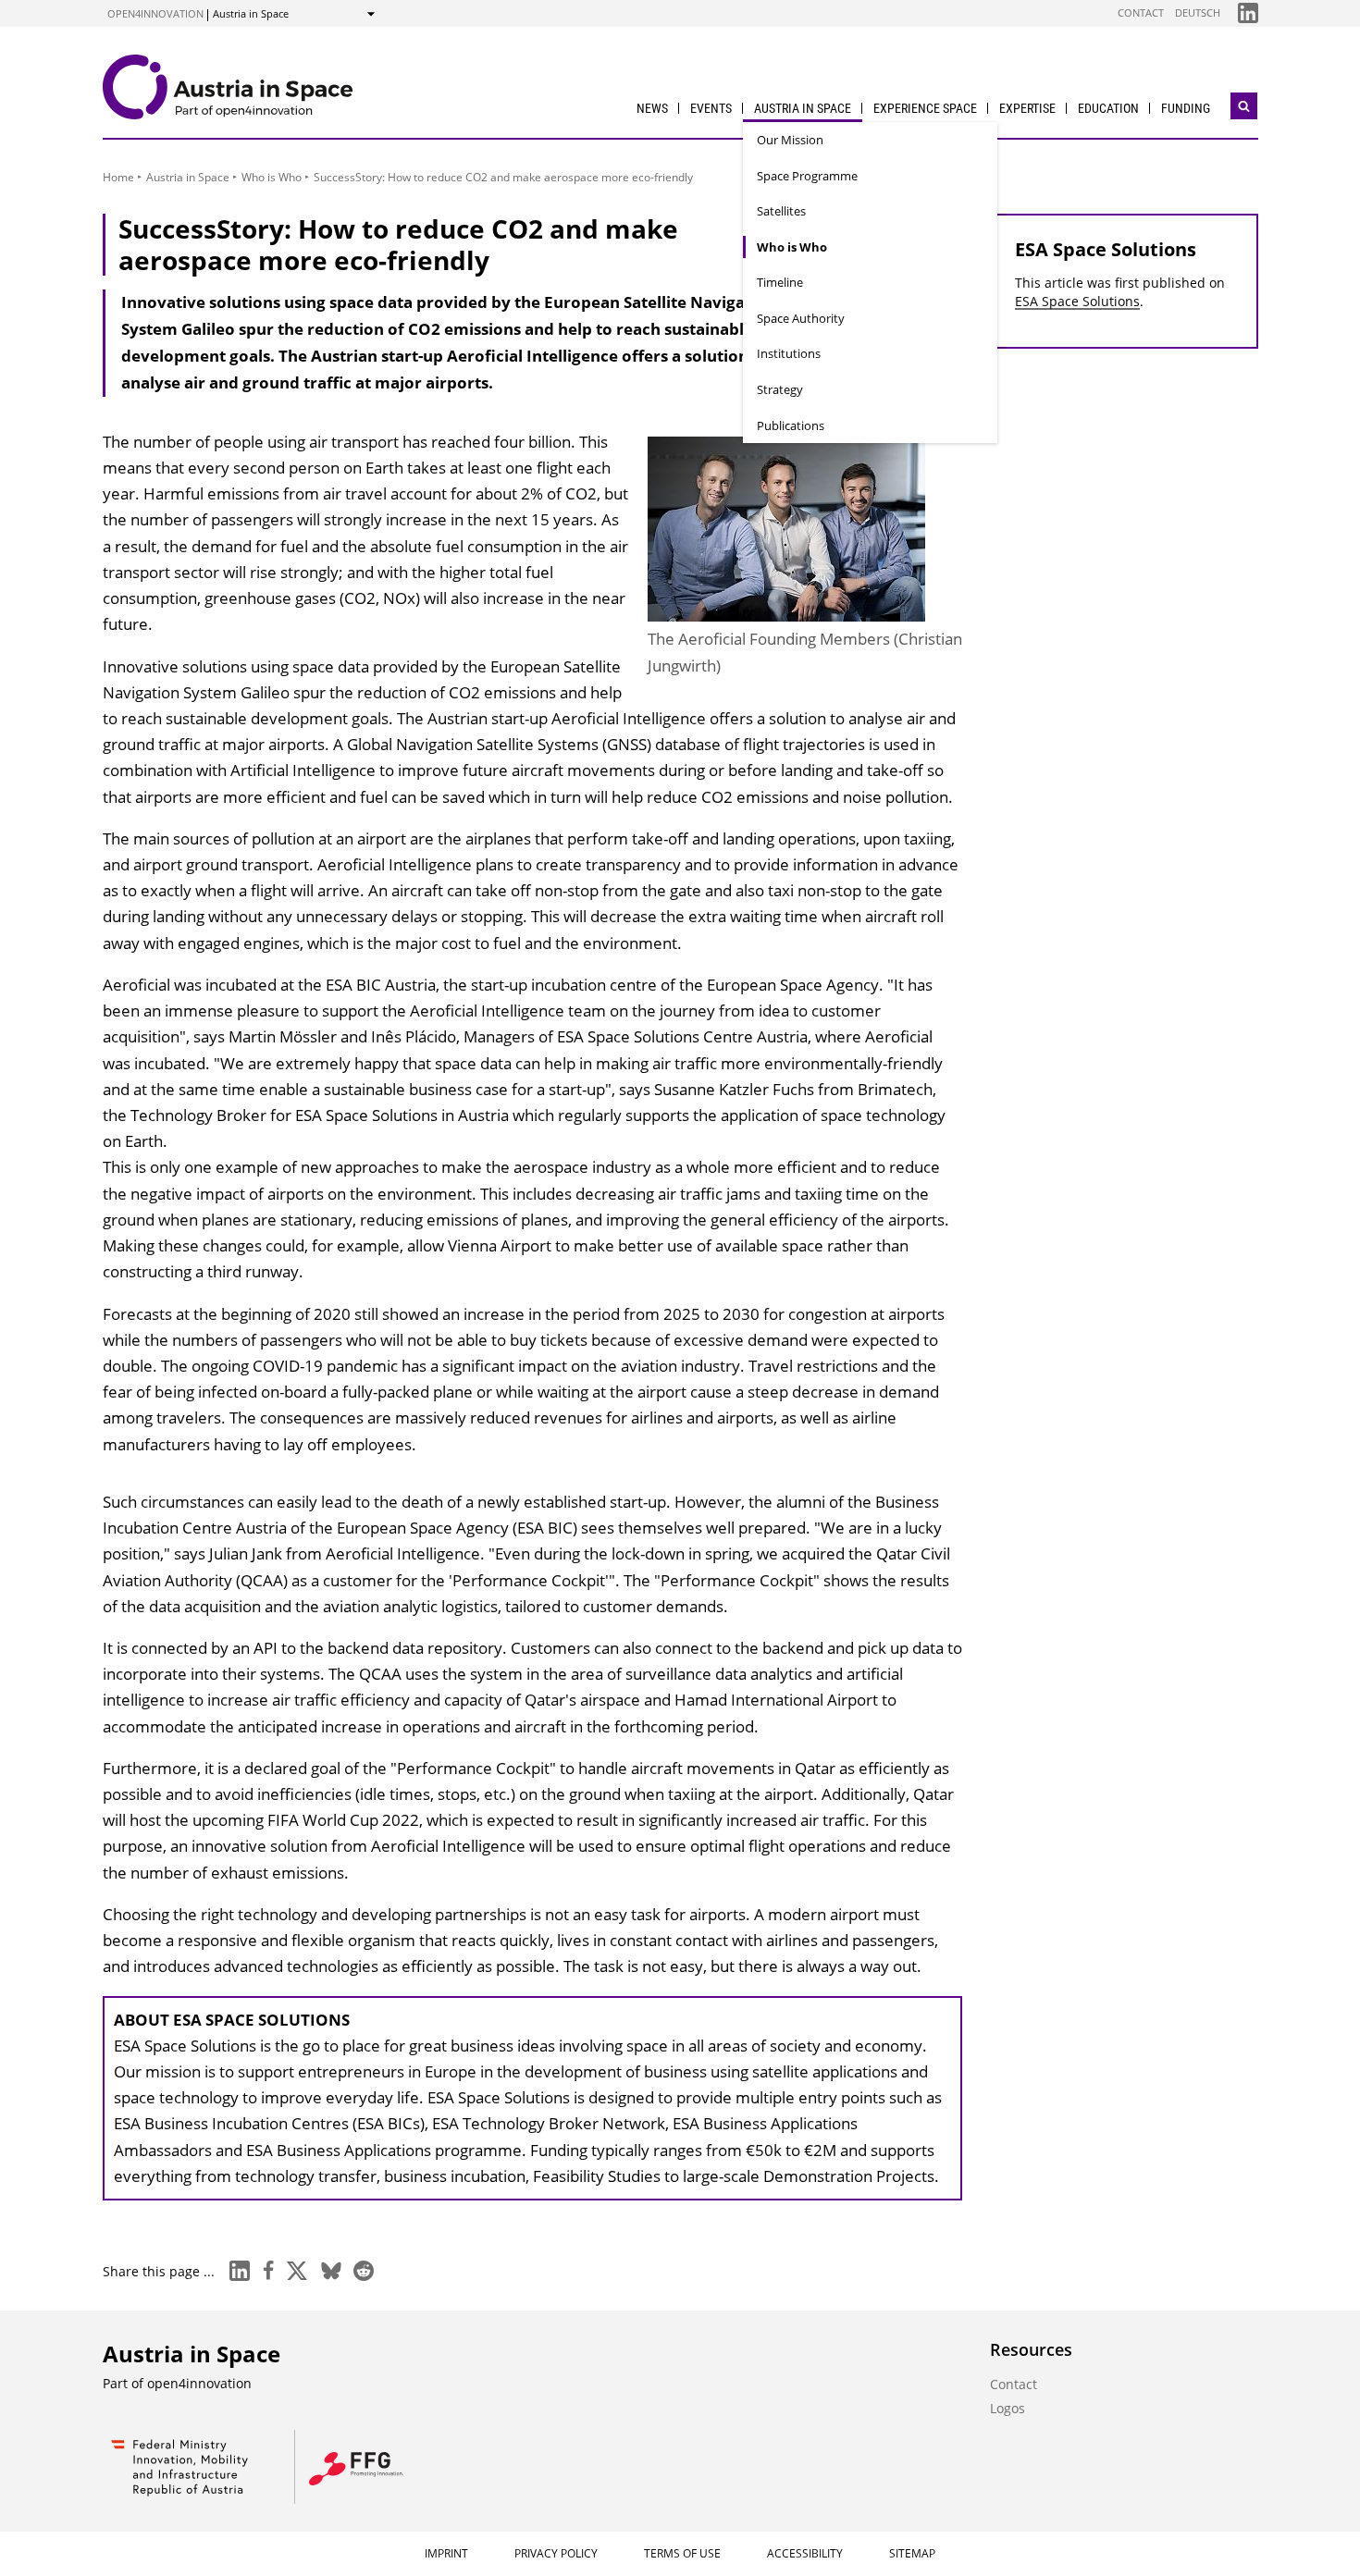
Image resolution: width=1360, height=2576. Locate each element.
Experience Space (925, 108)
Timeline (780, 282)
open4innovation (155, 13)
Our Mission (790, 140)
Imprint (446, 2553)
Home (118, 177)
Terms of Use (682, 2553)
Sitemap (912, 2553)
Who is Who (792, 247)
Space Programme (807, 176)
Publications (791, 425)
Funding (1186, 108)
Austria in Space (803, 108)
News (652, 108)
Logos (1008, 2408)
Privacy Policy (556, 2553)
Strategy (780, 389)
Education (1108, 108)
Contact (1141, 12)
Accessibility (805, 2553)
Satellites (781, 211)
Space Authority (801, 318)
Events (711, 108)
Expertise (1027, 108)
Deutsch (1198, 12)
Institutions (789, 353)
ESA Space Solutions (1077, 301)
